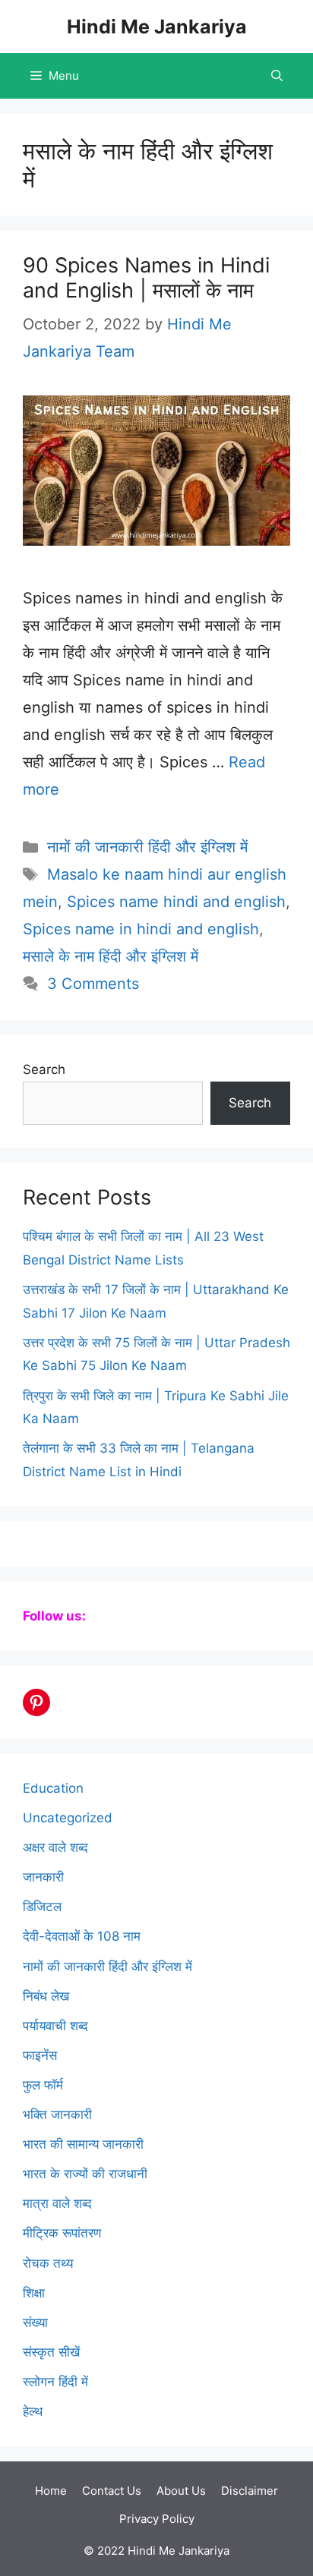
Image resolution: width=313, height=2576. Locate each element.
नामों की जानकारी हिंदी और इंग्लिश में (147, 847)
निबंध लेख (46, 1996)
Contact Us (112, 2491)
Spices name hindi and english (176, 902)
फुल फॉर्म (43, 2085)
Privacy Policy (157, 2519)
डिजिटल (42, 1907)
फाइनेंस (40, 2055)
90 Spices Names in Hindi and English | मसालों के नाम (146, 277)
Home (51, 2491)
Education (53, 1788)
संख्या (35, 2322)
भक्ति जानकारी (57, 2115)
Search (44, 1069)
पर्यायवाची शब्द (55, 2026)
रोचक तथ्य (48, 2263)
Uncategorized (68, 1818)
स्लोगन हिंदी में (55, 2382)
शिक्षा (34, 2293)
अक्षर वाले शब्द (55, 1847)
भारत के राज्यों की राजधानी (85, 2174)
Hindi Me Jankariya (157, 27)
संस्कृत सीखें (51, 2352)
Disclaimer (250, 2491)
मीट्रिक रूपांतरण (62, 2233)
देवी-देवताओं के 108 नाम (82, 1936)
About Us (181, 2491)
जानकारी (43, 1877)
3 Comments (93, 984)
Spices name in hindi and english (141, 929)
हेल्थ (33, 2411)
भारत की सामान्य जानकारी (83, 2144)
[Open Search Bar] (277, 76)
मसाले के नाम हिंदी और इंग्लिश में (111, 956)
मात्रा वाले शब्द (57, 2203)
